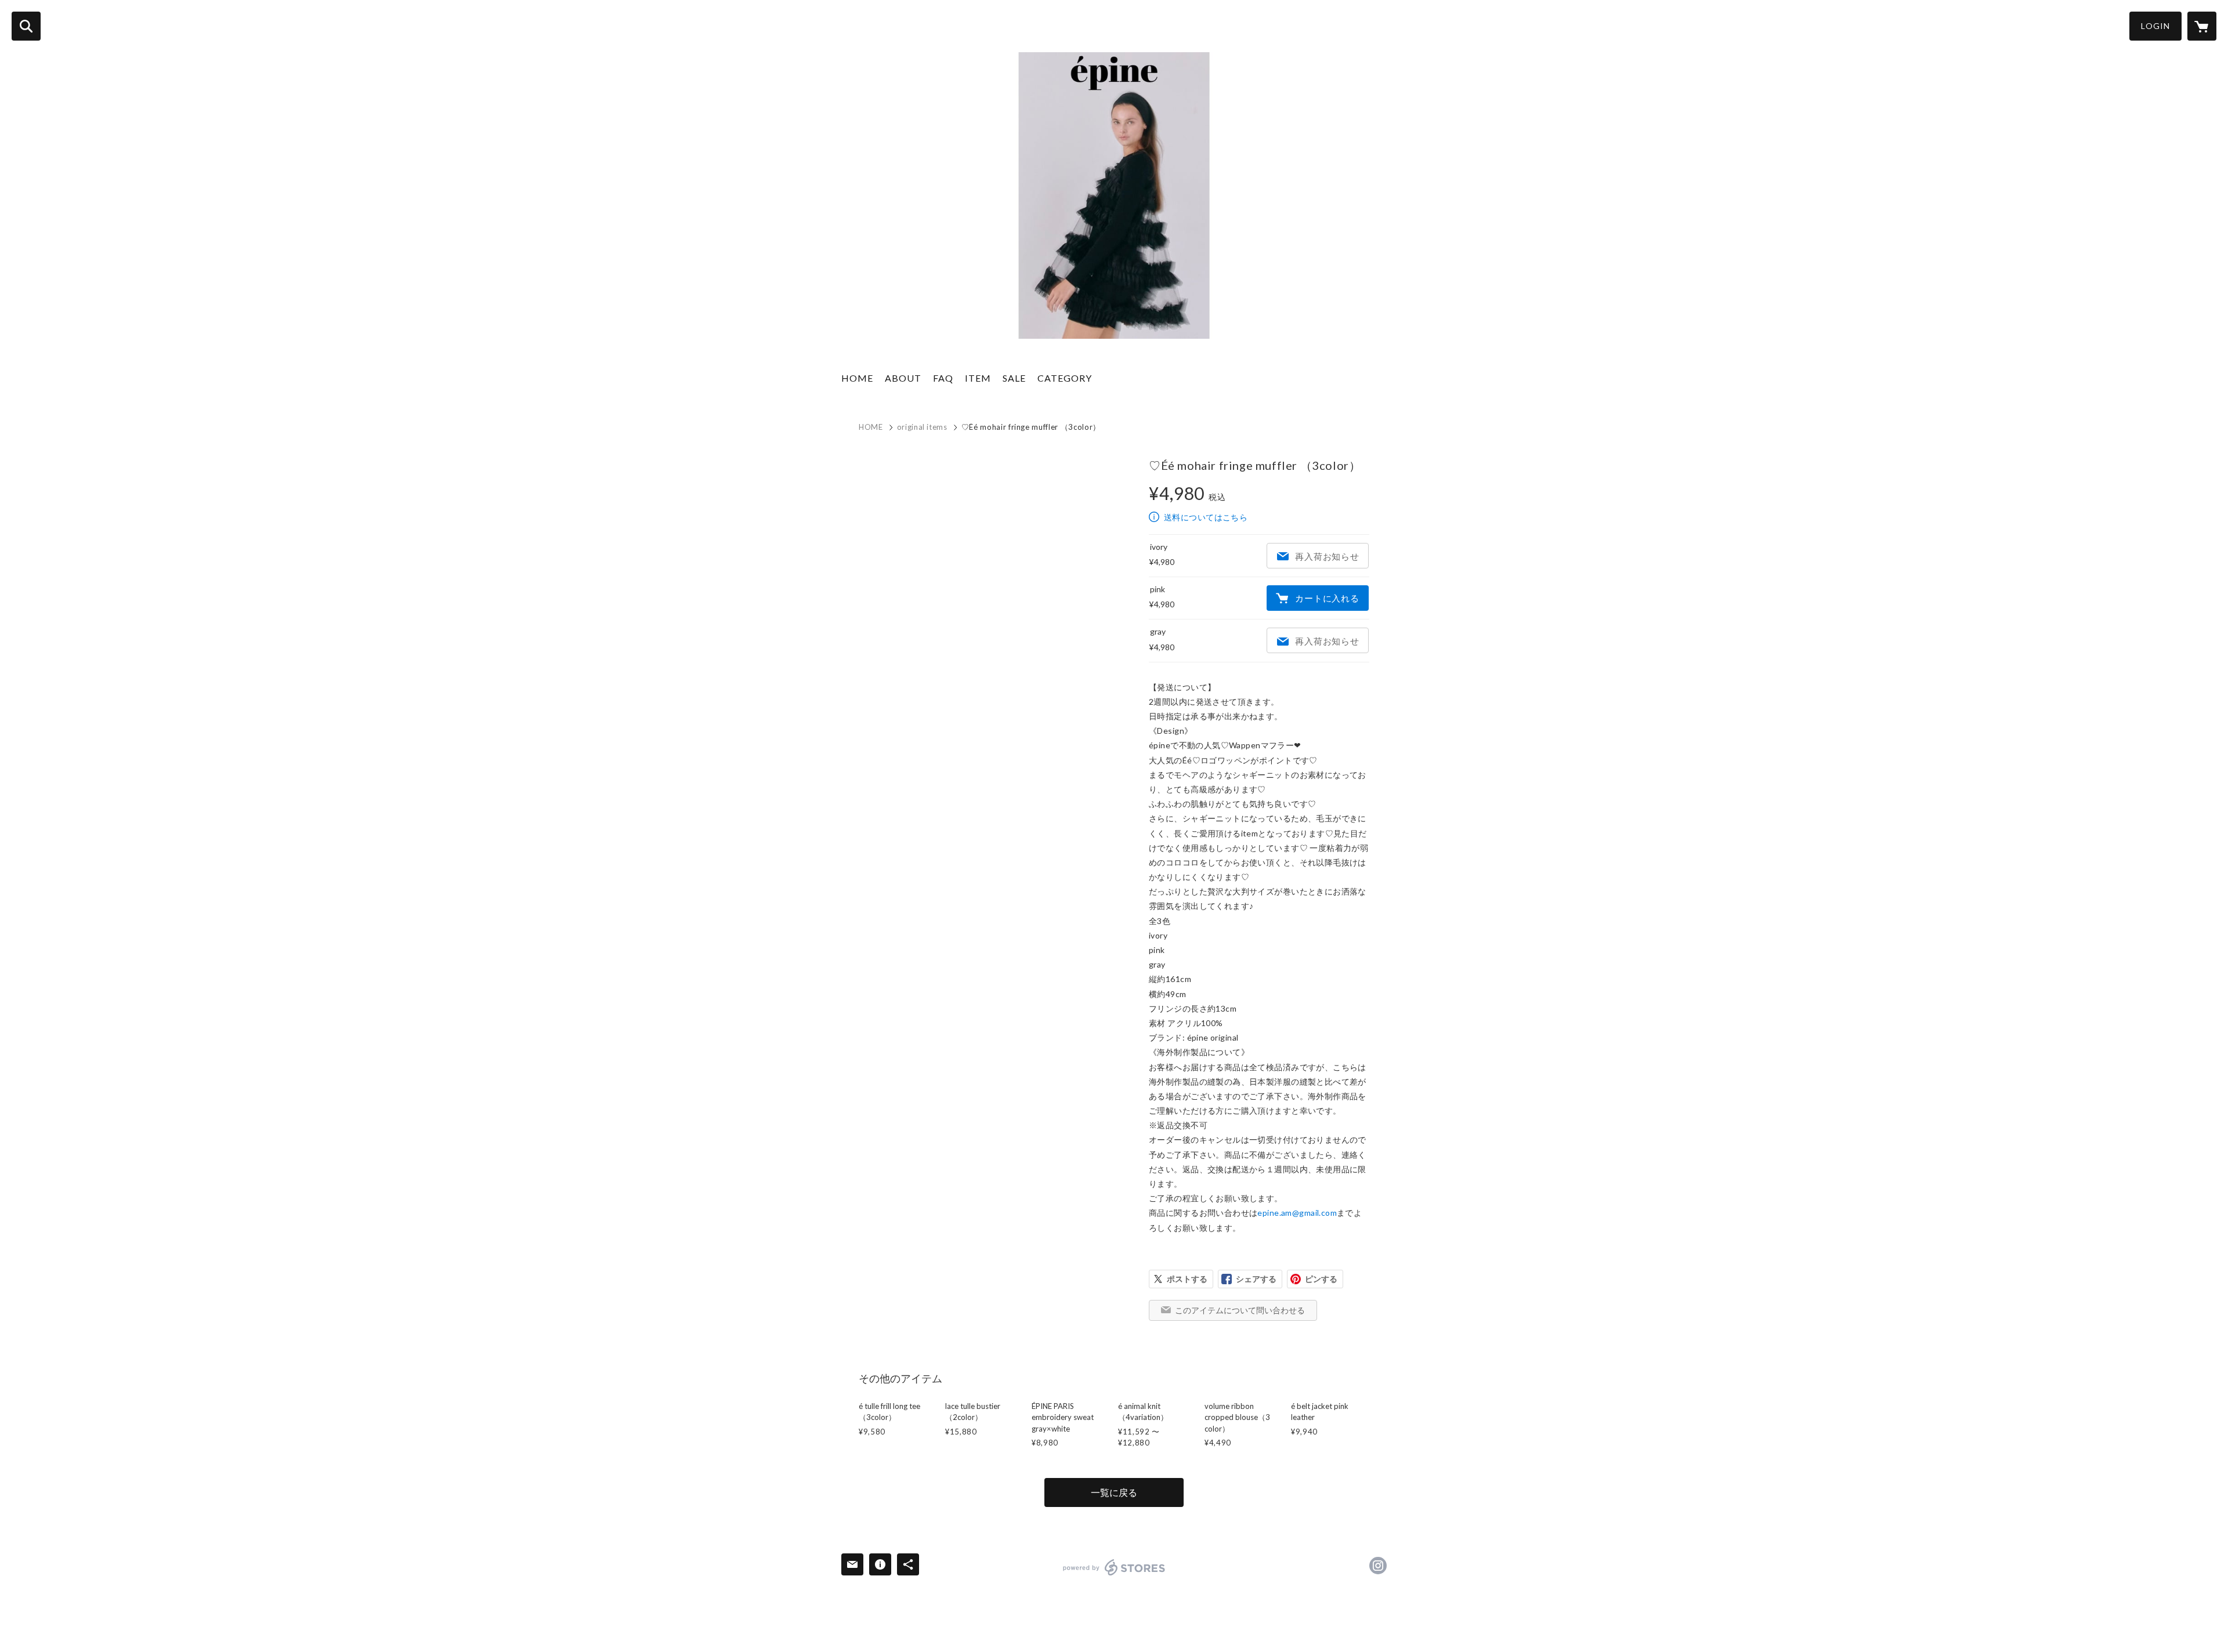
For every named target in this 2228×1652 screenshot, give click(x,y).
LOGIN (2155, 26)
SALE (1014, 378)
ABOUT (903, 378)
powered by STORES (1114, 1567)
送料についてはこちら (1206, 517)
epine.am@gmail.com (1297, 1213)
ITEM (978, 378)
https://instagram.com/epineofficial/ (1378, 1566)
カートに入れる (1327, 598)
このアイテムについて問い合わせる (1240, 1310)
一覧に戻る (1114, 1492)
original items (922, 427)
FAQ (943, 378)
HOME (857, 378)
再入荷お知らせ (1327, 556)
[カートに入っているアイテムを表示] (2202, 26)
